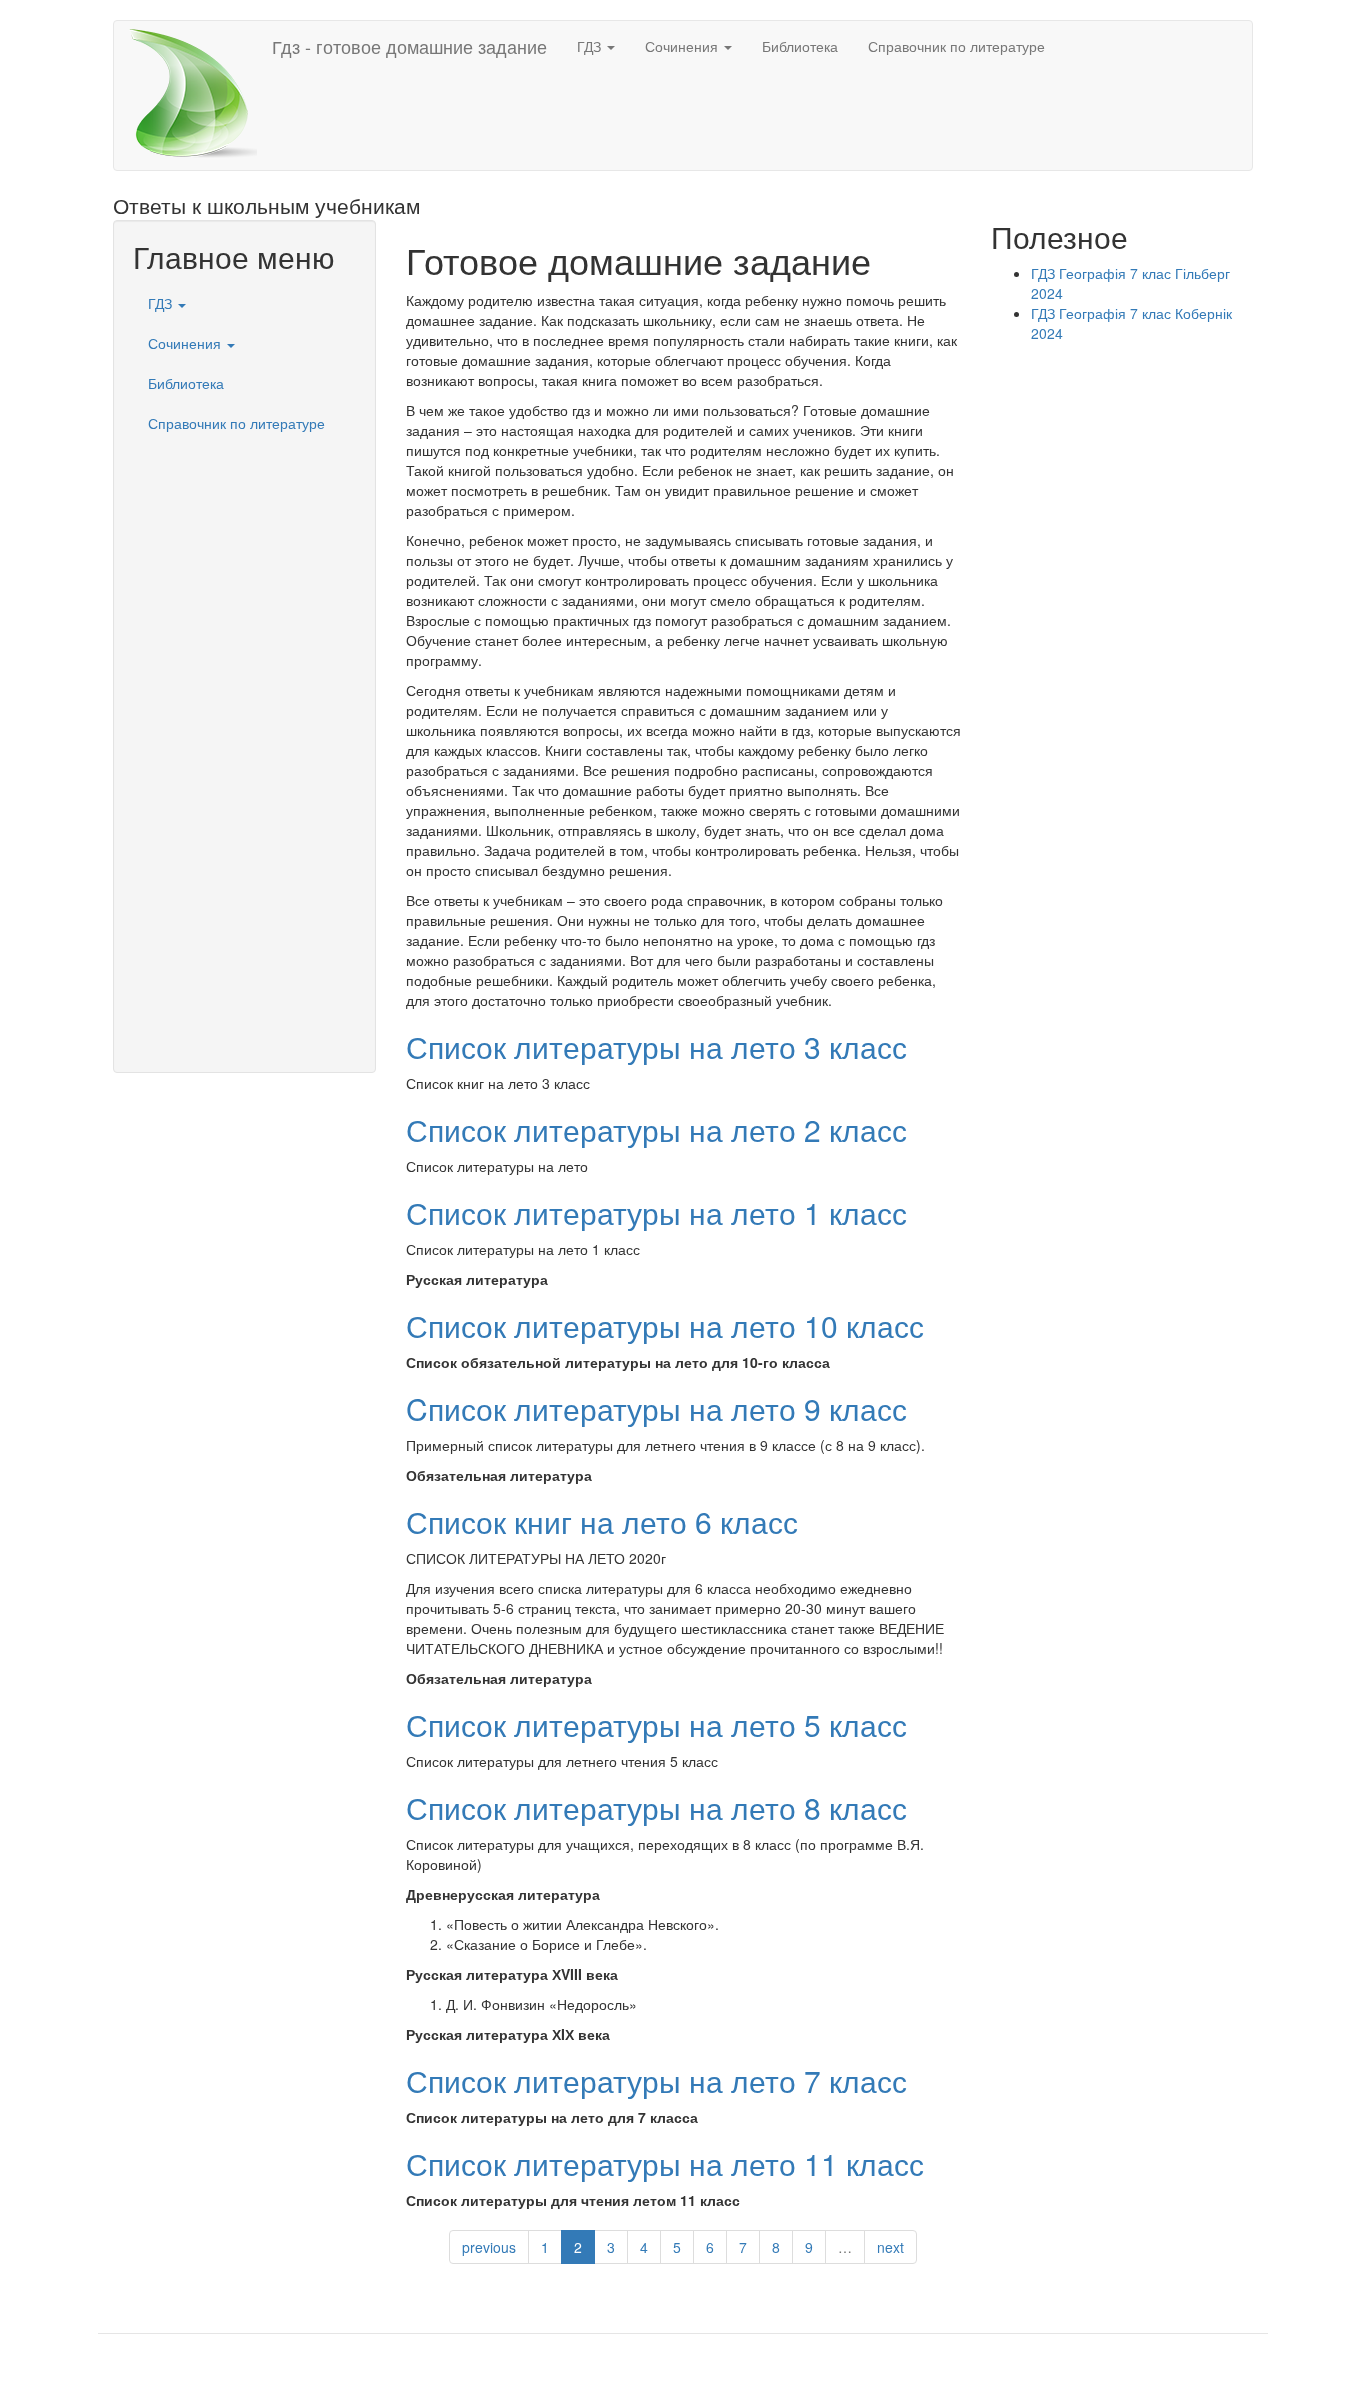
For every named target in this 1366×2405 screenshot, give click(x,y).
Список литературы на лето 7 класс (656, 2080)
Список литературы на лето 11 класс (665, 2163)
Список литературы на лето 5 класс (656, 1724)
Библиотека (800, 46)
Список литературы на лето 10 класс (665, 1325)
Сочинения (683, 46)
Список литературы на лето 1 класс (656, 1212)
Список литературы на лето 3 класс (656, 1046)
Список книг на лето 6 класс (602, 1521)
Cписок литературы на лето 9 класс (656, 1408)
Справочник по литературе (956, 46)
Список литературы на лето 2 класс (656, 1129)
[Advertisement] (244, 743)
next (890, 2247)
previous (489, 2247)
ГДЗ (591, 46)
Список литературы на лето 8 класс (656, 1807)
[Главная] (200, 95)
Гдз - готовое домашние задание (409, 46)
